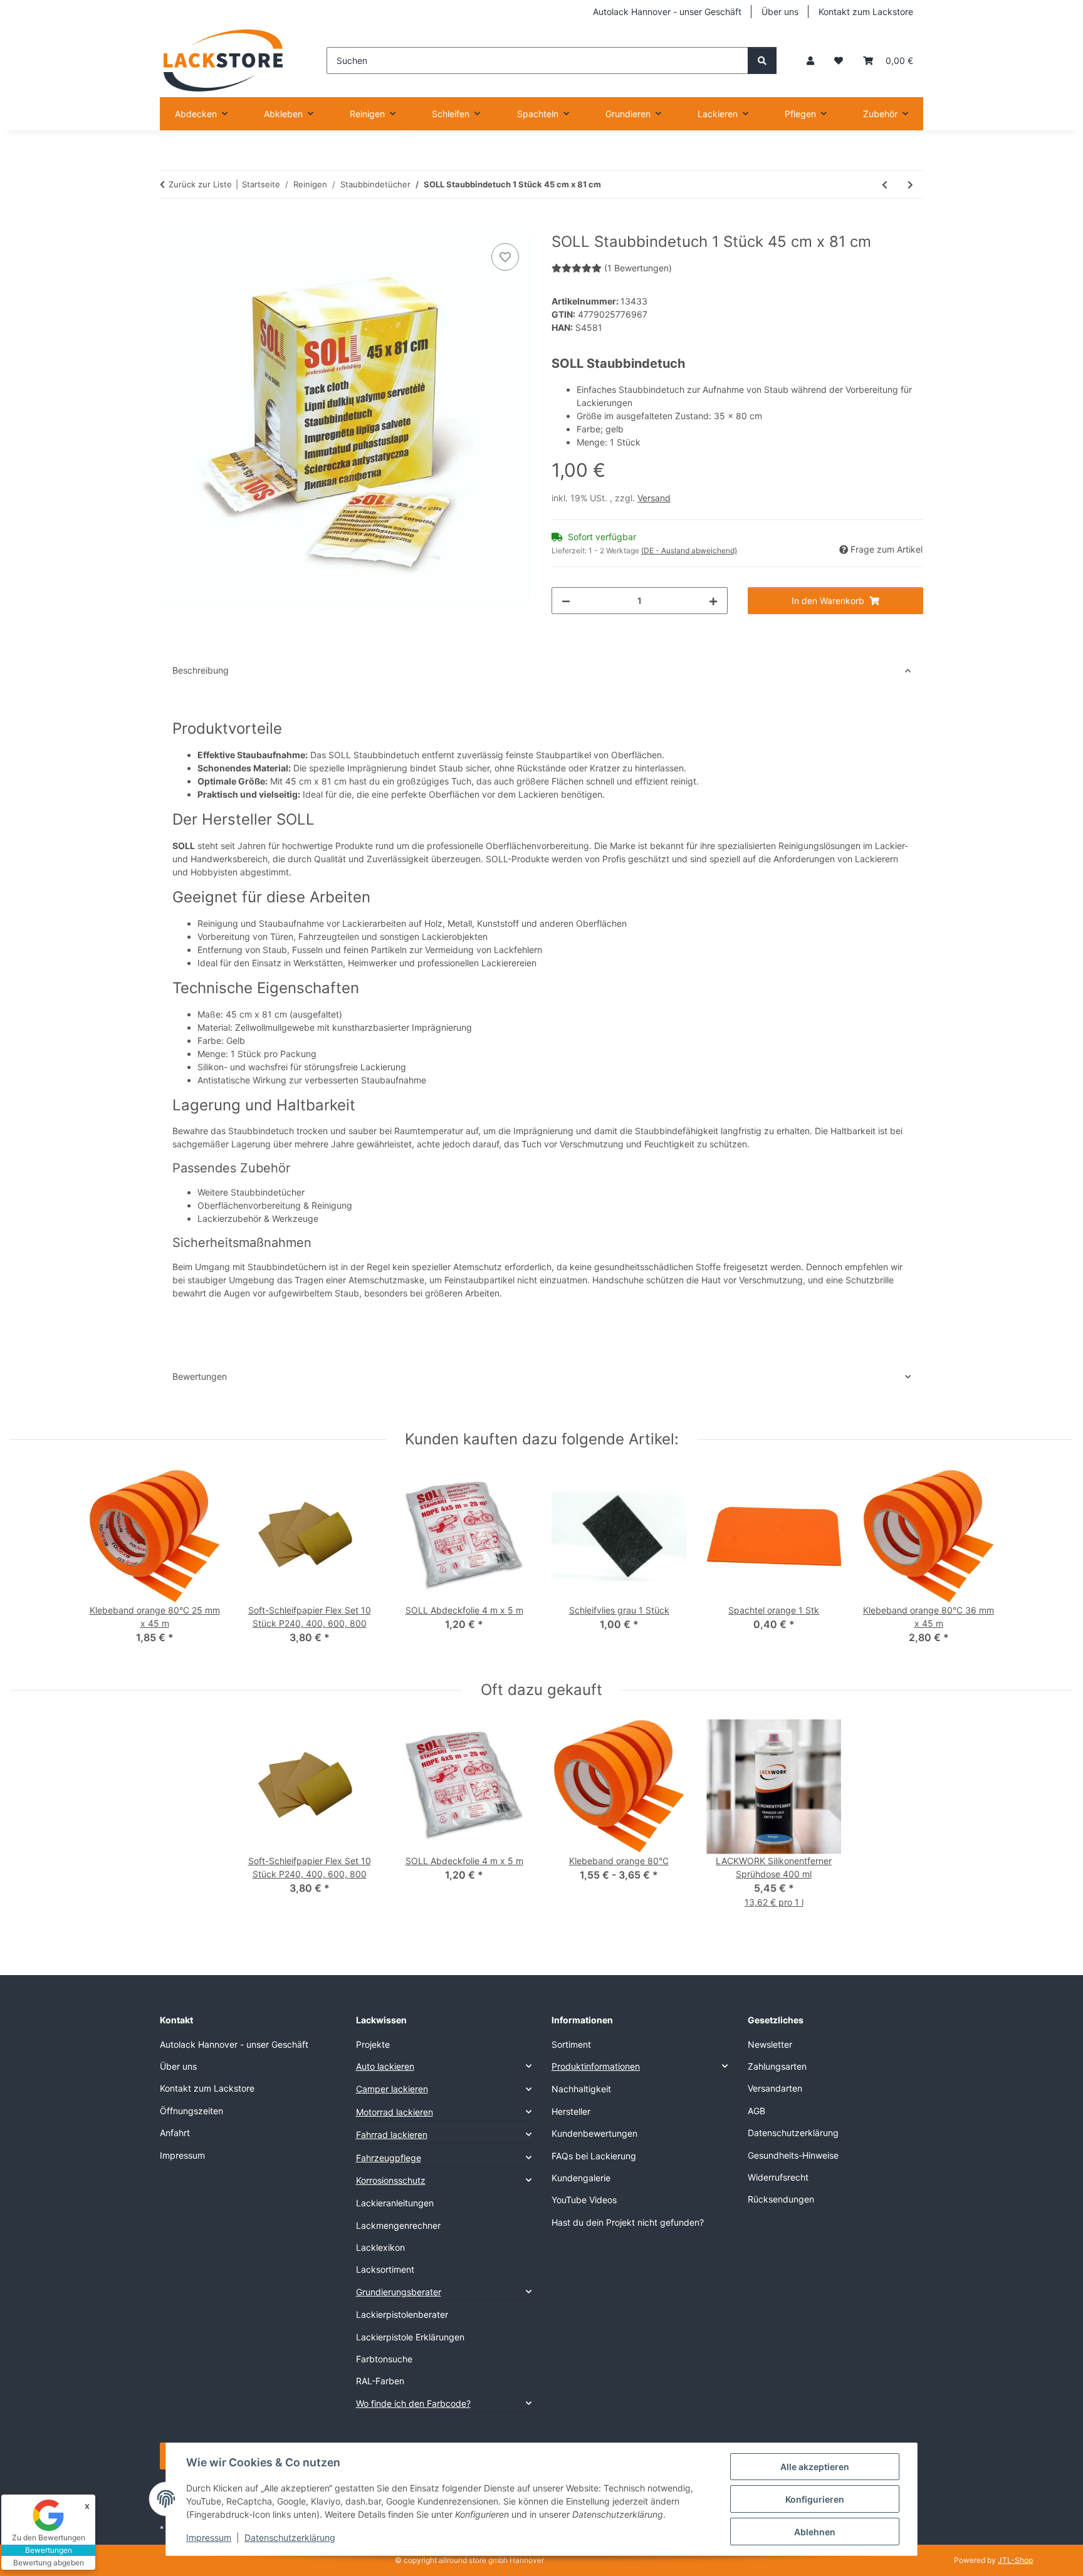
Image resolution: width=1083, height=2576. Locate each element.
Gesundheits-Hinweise (793, 2155)
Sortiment (571, 2044)
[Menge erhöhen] (713, 601)
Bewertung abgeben (49, 2563)
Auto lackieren (385, 2066)
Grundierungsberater (399, 2292)
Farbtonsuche (384, 2359)
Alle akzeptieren (815, 2467)
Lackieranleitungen (395, 2203)
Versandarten (775, 2088)
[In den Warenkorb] (170, 226)
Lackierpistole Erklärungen (410, 2337)
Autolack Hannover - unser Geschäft (667, 12)
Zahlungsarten (777, 2066)
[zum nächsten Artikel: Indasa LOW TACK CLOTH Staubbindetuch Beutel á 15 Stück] (910, 185)
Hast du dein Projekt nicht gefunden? (628, 2222)
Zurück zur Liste (200, 184)
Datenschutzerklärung (290, 2537)
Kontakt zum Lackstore (866, 12)
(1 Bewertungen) (638, 268)
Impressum (209, 2537)
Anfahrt (175, 2133)
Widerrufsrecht (778, 2177)
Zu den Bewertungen (49, 2537)
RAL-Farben (380, 2381)
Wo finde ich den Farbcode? (413, 2403)
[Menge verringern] (566, 601)
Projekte (373, 2044)
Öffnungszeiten (191, 2111)
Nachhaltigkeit (581, 2089)
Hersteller (571, 2111)
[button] (810, 60)
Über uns (780, 12)
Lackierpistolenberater (402, 2314)
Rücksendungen (781, 2199)
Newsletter (770, 2044)
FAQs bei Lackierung (594, 2156)
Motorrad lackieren (395, 2112)
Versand (654, 498)
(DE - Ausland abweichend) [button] (689, 550)
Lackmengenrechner (398, 2225)
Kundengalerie (581, 2178)
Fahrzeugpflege (389, 2158)
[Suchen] (762, 60)
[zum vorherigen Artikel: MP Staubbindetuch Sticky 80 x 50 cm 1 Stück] (885, 185)
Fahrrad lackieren (392, 2135)
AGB (756, 2111)
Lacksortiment (385, 2269)
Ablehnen (815, 2532)
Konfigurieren (815, 2499)
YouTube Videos (584, 2200)
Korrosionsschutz (391, 2180)
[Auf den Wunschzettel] (505, 257)
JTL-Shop (1015, 2560)
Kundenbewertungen (594, 2133)
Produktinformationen (596, 2066)
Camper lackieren (392, 2089)
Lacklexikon (380, 2247)
